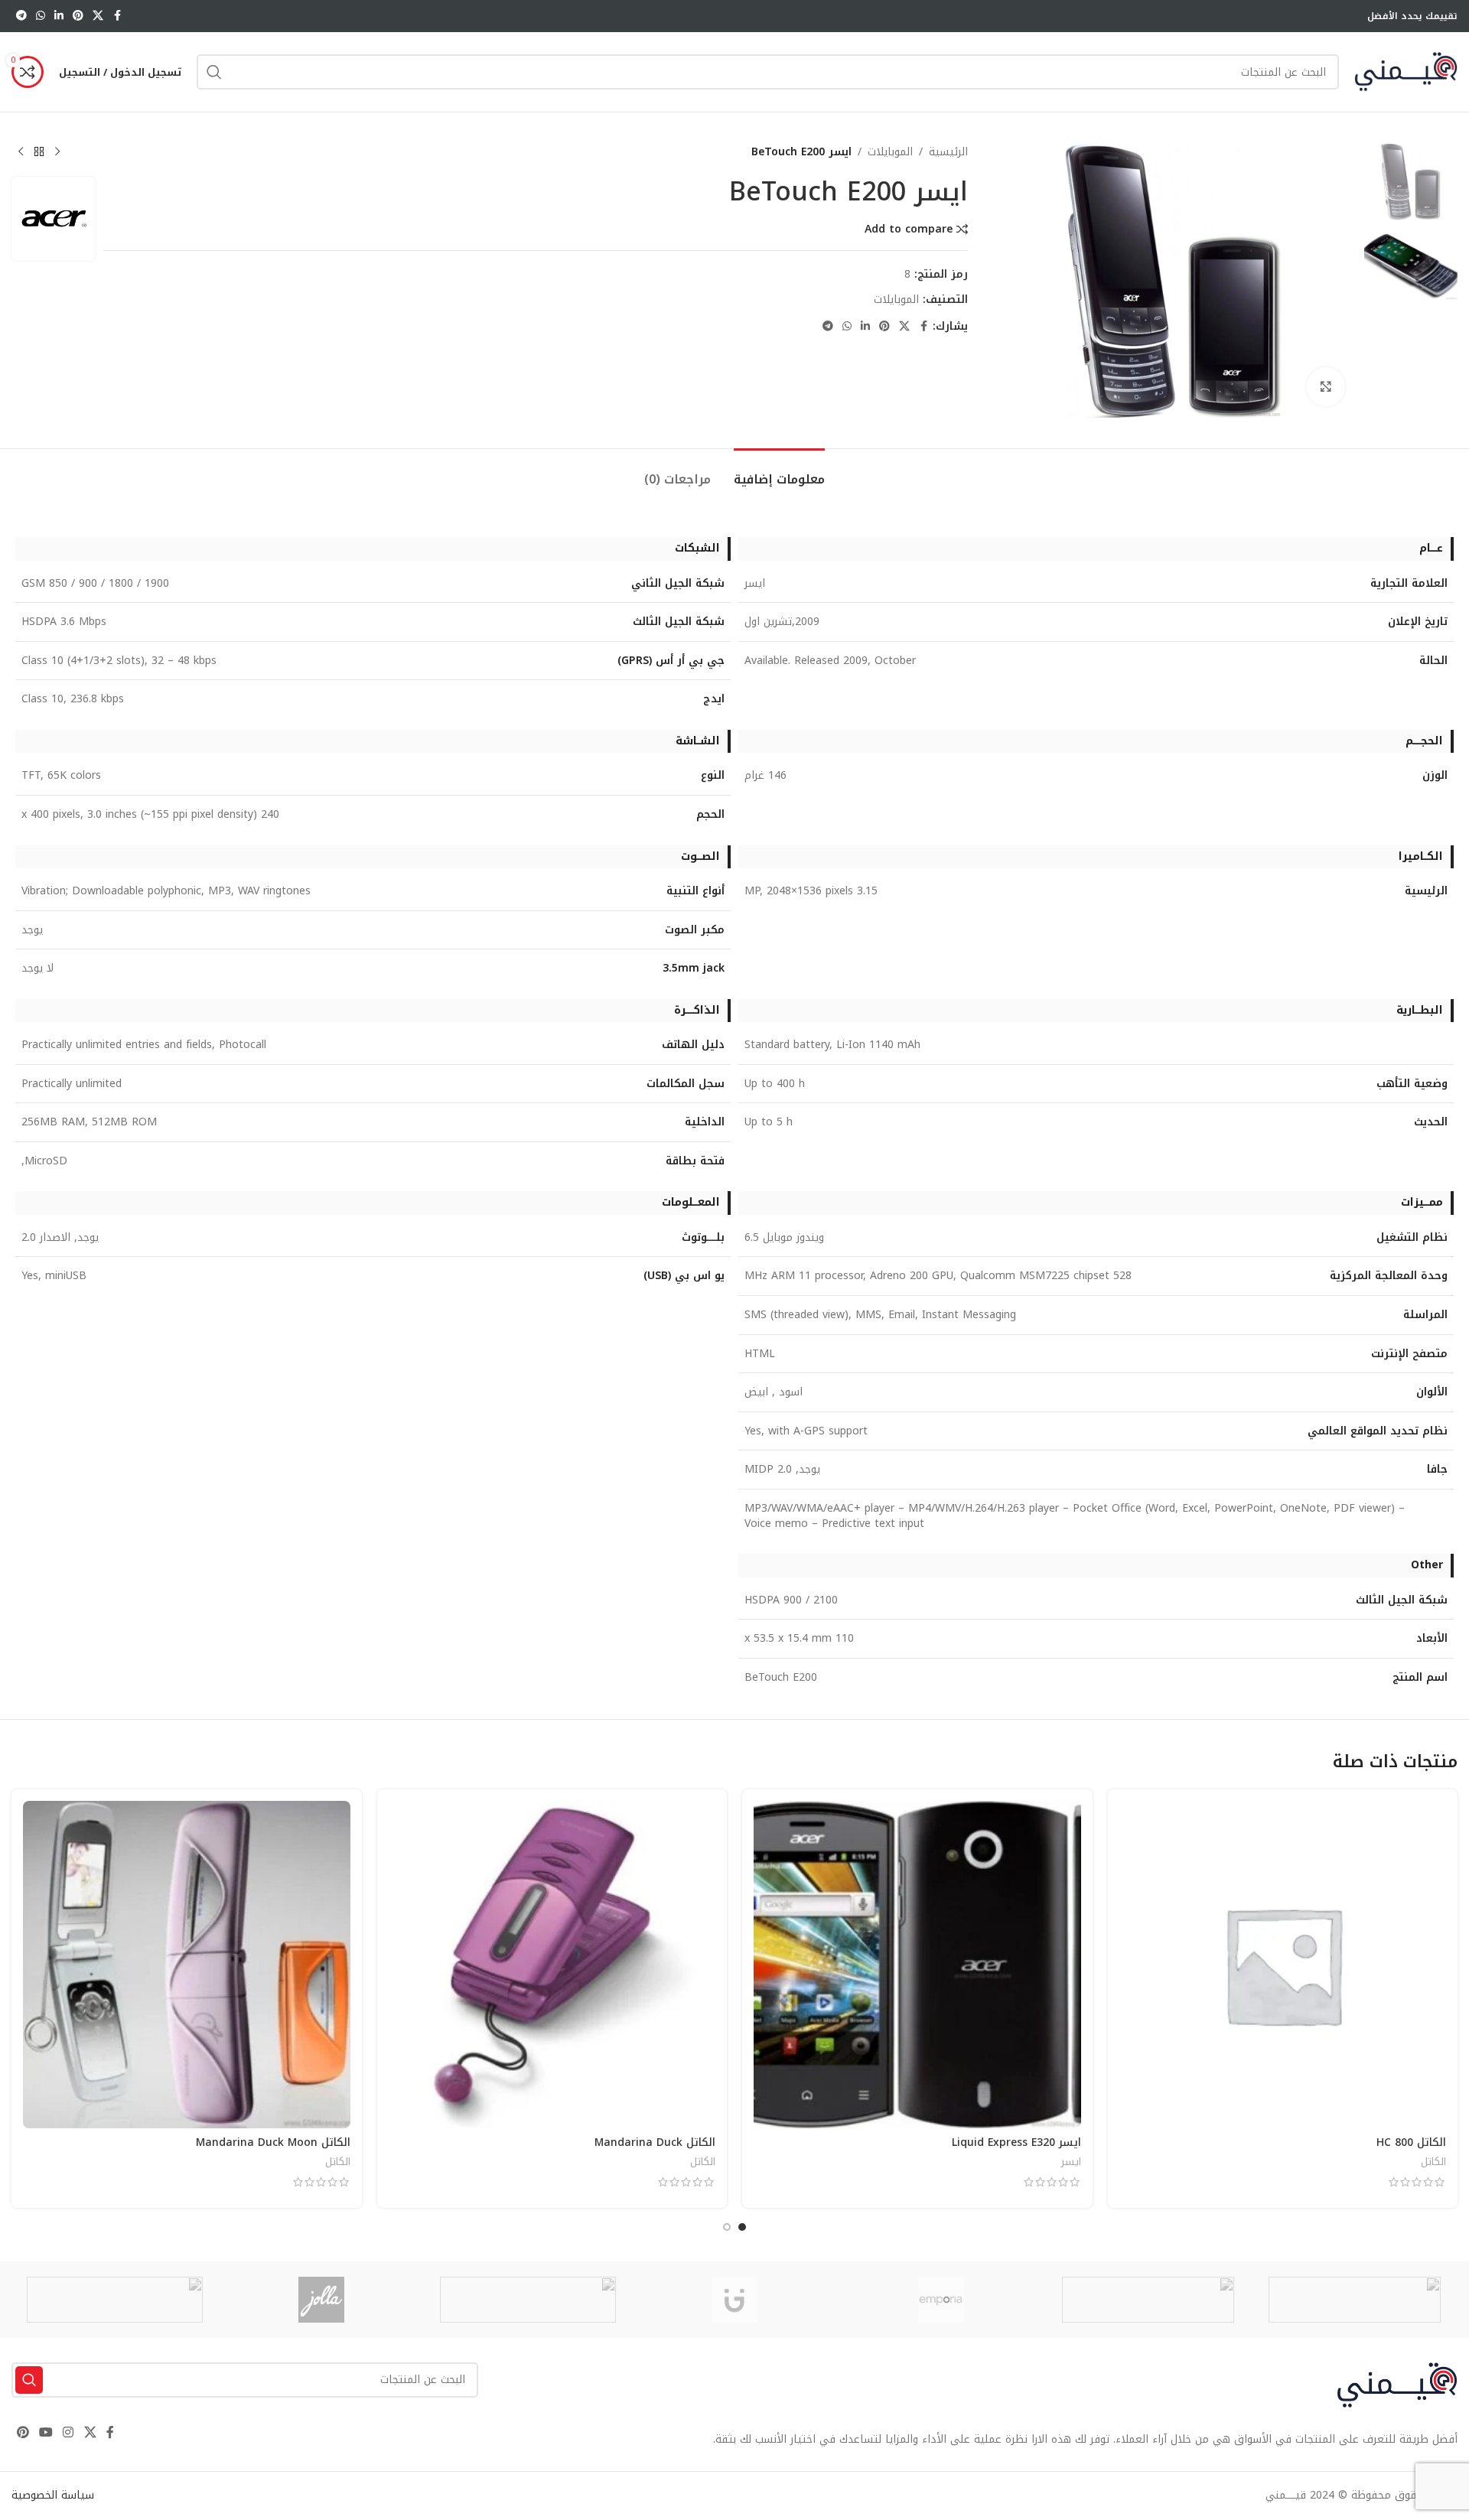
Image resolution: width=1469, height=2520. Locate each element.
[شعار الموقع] (1406, 72)
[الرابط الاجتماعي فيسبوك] (117, 16)
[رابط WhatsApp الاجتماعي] (41, 16)
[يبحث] (214, 72)
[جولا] (321, 2300)
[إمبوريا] (941, 2300)
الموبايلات (890, 152)
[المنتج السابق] (57, 152)
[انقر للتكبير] (1326, 386)
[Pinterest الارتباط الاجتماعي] (78, 16)
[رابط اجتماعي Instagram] (68, 2432)
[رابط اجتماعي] (98, 16)
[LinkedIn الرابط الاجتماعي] (59, 16)
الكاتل (1433, 2162)
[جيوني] (734, 2300)
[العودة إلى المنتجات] (39, 152)
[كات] (1148, 2300)
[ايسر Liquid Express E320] (917, 1965)
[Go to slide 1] (742, 2227)
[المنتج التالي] (21, 152)
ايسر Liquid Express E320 (1016, 2142)
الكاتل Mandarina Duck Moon (273, 2142)
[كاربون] (115, 2300)
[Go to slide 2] (727, 2227)
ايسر (1071, 2162)
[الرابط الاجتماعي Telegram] (21, 16)
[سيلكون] (1354, 2300)
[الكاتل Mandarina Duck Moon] (187, 1965)
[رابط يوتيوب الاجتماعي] (46, 2432)
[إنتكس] (528, 2300)
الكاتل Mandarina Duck (655, 2142)
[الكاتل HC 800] (1283, 1965)
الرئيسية (948, 152)
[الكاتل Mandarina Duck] (552, 1965)
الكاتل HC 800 (1411, 2142)
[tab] (779, 472)
